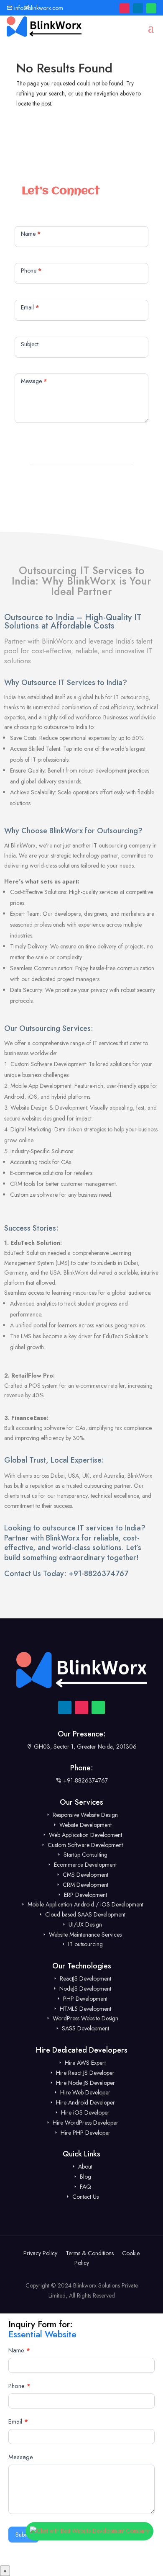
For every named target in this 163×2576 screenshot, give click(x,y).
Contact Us (85, 2197)
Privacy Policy (40, 2253)
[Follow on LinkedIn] (138, 8)
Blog (85, 2177)
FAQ (85, 2187)
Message (21, 2457)
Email (18, 2421)
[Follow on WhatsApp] (151, 8)
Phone (19, 2386)
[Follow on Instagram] (125, 8)
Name (19, 2350)
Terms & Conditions (90, 2253)
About (84, 2166)
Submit (82, 454)
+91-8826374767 (98, 1574)
